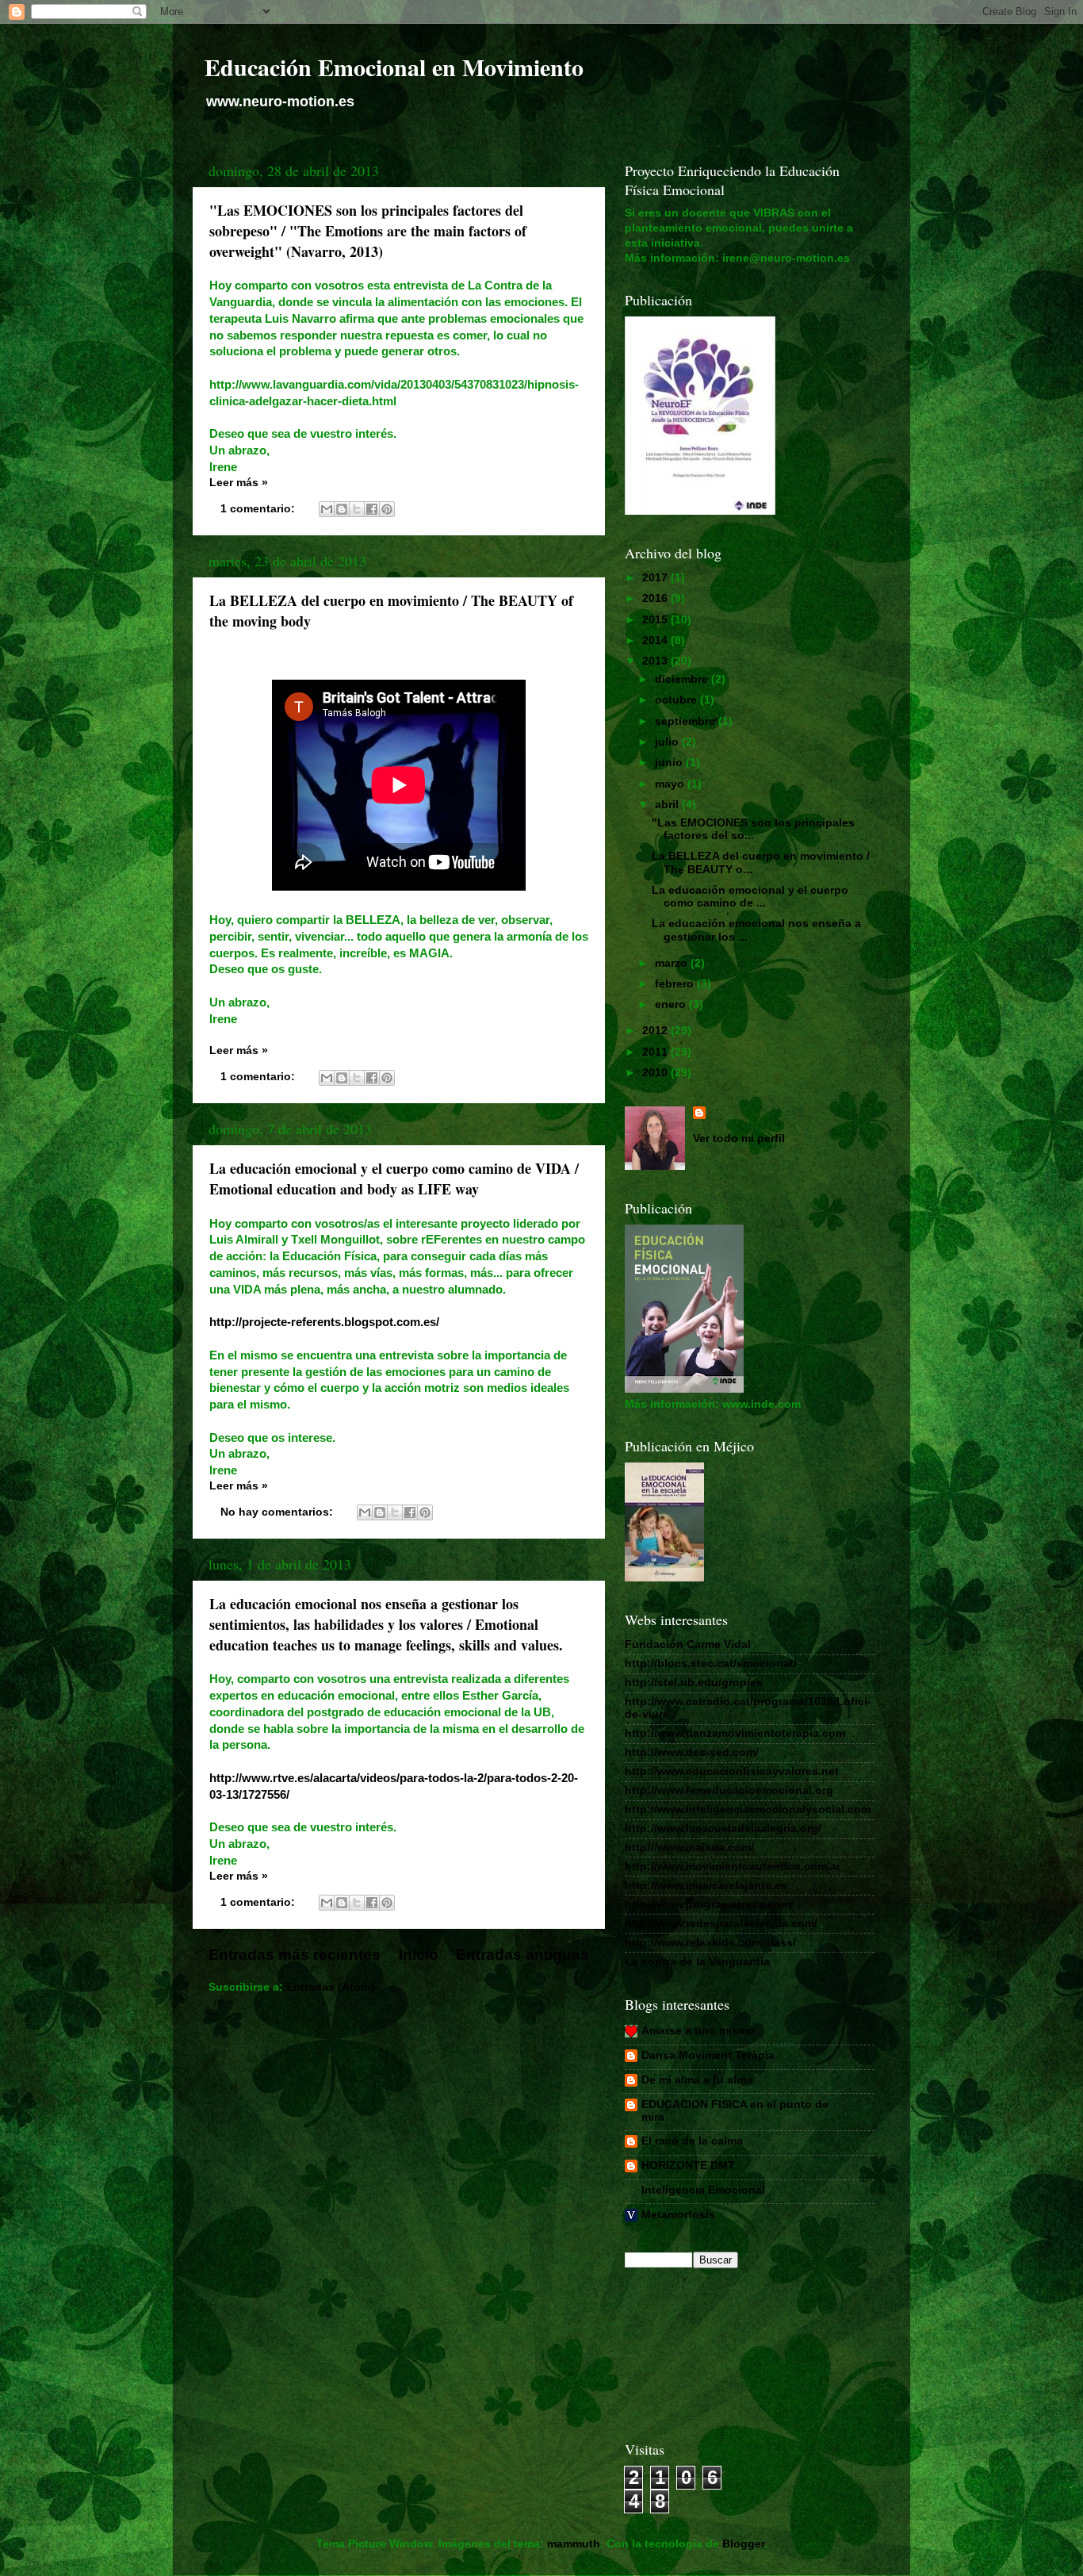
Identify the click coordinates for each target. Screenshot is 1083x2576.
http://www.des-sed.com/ (692, 1752)
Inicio (419, 1955)
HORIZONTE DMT (688, 2166)
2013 (656, 661)
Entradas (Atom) (330, 1987)
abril (668, 805)
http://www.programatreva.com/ (709, 1905)
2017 (656, 578)
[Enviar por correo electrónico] (327, 509)
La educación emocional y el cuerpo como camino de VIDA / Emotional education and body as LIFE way (394, 1179)
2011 (656, 1052)
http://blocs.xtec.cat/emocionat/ (711, 1664)
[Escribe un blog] (342, 509)
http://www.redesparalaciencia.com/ (721, 1924)
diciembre (683, 679)
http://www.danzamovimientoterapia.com (735, 1733)
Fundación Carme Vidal (688, 1644)
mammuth (574, 2544)
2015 (656, 620)
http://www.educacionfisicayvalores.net (732, 1771)
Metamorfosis (678, 2215)
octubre (677, 700)
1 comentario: (259, 509)
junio (670, 763)
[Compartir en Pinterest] (387, 509)
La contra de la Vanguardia (697, 1962)
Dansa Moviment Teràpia (708, 2055)
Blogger (743, 2544)
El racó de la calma (692, 2141)
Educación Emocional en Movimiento (394, 67)
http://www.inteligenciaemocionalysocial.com (748, 1809)
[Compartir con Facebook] (372, 509)
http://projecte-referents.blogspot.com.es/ (324, 1322)
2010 (656, 1073)
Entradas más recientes (295, 1955)
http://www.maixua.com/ (689, 1848)
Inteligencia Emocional (703, 2190)
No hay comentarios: (278, 1512)
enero (672, 1004)
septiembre (687, 721)
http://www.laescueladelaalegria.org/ (723, 1828)
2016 (656, 598)
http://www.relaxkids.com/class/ (710, 1943)
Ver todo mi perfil (739, 1138)
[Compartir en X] (357, 509)
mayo (671, 784)
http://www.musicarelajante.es (706, 1886)
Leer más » (239, 483)
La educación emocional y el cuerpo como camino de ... (750, 897)
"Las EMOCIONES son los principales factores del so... (753, 829)
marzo (673, 963)
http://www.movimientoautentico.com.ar (733, 1867)
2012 (656, 1031)
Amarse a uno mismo (698, 2031)
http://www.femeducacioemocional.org (729, 1790)
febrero (676, 984)
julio (668, 742)
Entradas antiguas (522, 1955)
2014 (656, 640)
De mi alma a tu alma (697, 2080)
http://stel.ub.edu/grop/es (694, 1683)
